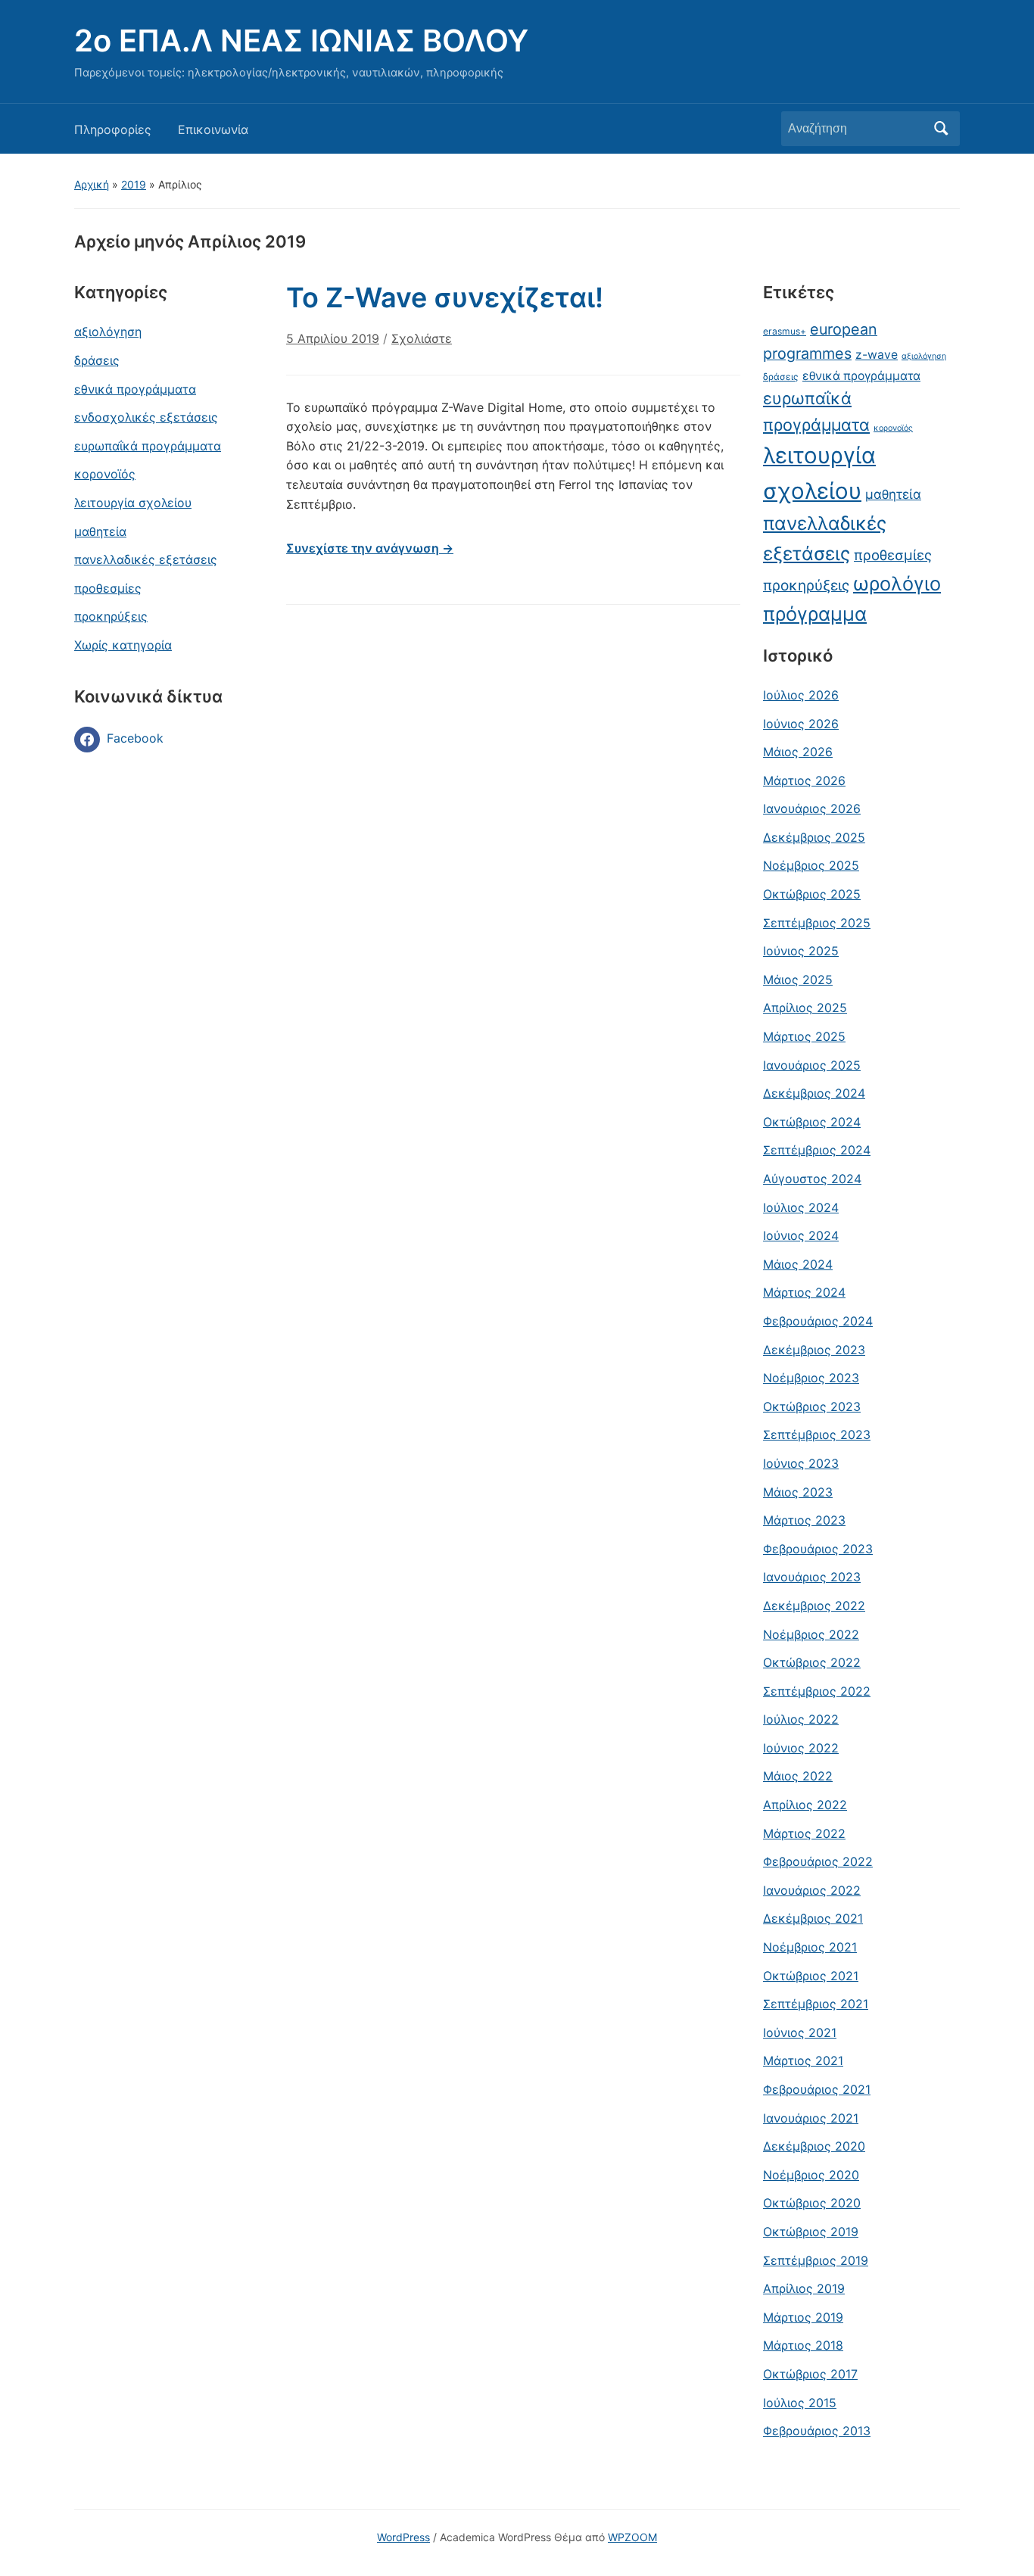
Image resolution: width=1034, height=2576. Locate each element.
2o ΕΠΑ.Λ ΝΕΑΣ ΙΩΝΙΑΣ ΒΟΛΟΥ (301, 40)
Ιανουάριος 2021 (811, 2118)
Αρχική (92, 184)
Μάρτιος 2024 (804, 1292)
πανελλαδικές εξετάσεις (146, 559)
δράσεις (97, 360)
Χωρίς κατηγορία (123, 645)
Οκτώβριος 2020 (812, 2203)
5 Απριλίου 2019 (333, 338)
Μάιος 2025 (798, 980)
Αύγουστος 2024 (812, 1179)
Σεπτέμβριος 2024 (817, 1150)
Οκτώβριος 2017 (810, 2374)
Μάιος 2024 (798, 1264)
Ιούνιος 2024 (801, 1235)
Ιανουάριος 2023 (812, 1577)
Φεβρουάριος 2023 (818, 1549)
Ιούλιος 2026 (801, 695)
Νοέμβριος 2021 (810, 1947)
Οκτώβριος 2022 (812, 1662)
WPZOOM (632, 2537)
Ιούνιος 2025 (801, 951)
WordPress (403, 2537)
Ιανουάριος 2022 (812, 1890)
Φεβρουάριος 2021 (817, 2089)
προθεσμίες (108, 588)
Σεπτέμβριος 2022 (817, 1691)
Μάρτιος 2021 (803, 2060)
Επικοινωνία (213, 129)
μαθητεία (100, 531)
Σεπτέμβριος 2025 (817, 923)
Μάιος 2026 (798, 752)
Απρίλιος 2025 (805, 1008)
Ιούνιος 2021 (800, 2032)
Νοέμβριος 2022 (811, 1634)
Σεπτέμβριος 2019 (816, 2260)
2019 (134, 184)
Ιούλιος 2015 (800, 2403)
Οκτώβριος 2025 (812, 894)
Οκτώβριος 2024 (812, 1122)
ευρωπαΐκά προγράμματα (148, 446)
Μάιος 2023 (798, 1492)
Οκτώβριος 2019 (811, 2232)
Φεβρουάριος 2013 (817, 2431)
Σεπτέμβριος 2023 (817, 1434)
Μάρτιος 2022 (804, 1833)
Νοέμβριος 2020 (811, 2175)
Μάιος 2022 (798, 1776)
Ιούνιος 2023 (801, 1463)
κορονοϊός (105, 474)
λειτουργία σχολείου (133, 503)
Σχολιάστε (422, 338)
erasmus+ (785, 331)
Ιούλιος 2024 (801, 1207)
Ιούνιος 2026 (801, 724)
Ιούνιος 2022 (801, 1748)
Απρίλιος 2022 (805, 1805)
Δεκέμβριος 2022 (814, 1606)
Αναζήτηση (941, 129)
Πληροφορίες (113, 129)
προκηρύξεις (111, 616)
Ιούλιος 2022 (801, 1719)
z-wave (877, 355)
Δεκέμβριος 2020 (814, 2146)
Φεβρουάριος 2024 (818, 1321)
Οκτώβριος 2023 (812, 1406)
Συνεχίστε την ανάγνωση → (370, 548)
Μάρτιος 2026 (804, 780)
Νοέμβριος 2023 (811, 1378)
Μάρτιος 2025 (804, 1036)
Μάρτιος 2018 (803, 2345)
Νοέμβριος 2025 (811, 865)
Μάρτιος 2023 (804, 1520)
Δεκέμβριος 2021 (813, 1918)
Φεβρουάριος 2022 (818, 1861)
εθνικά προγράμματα (135, 389)
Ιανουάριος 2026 (812, 808)
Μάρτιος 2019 (803, 2317)
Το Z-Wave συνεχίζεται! (445, 297)
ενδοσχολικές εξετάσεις (146, 417)
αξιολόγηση (108, 332)
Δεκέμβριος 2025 (814, 837)
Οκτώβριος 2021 (811, 1976)
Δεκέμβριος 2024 (814, 1093)
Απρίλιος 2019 (804, 2288)
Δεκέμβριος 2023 (814, 1350)
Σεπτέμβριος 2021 (816, 2004)
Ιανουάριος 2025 (812, 1065)
